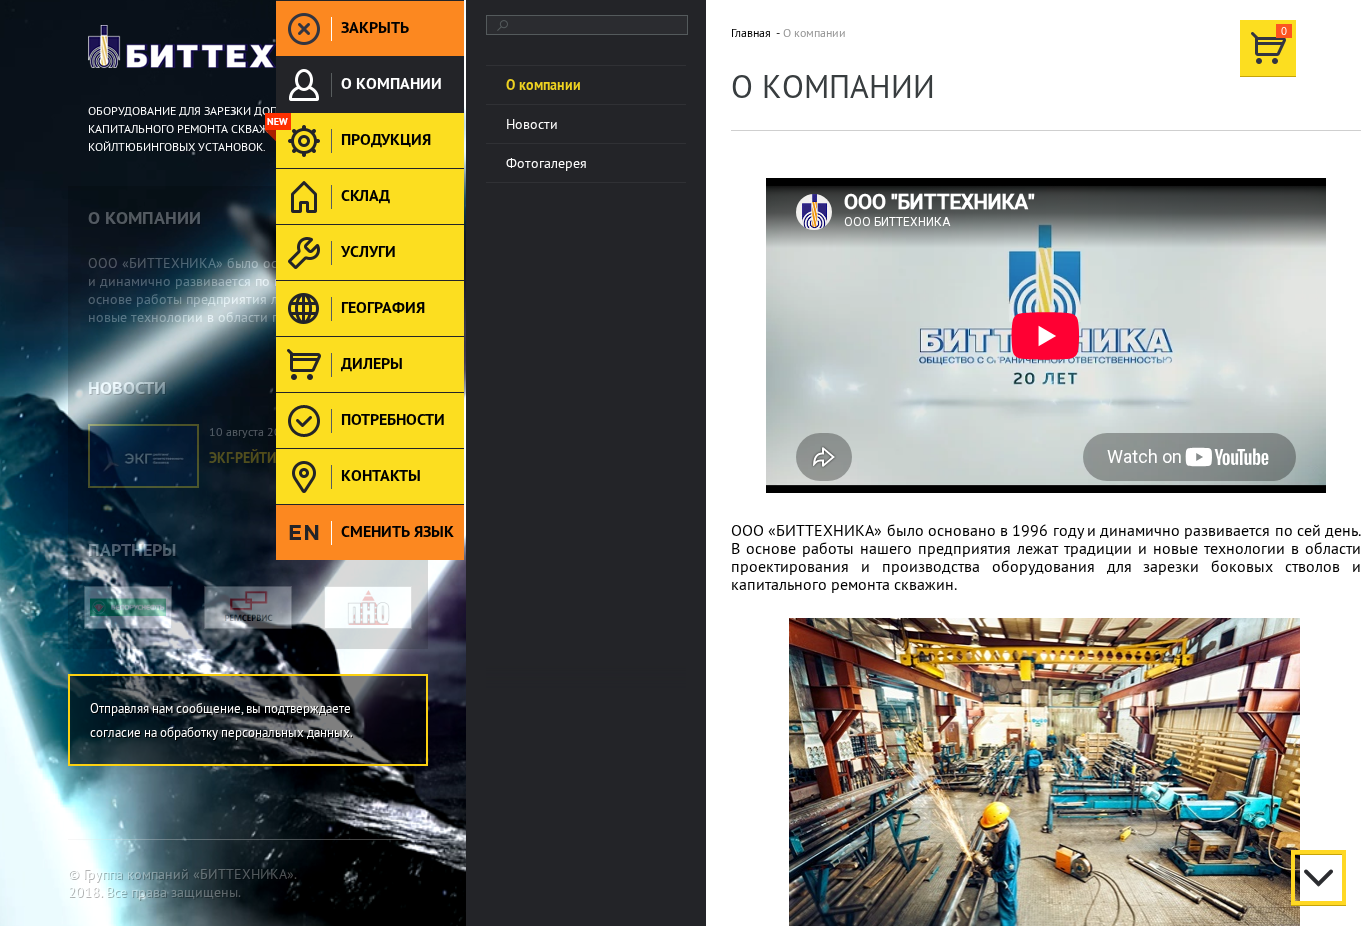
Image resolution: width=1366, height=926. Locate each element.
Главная (751, 32)
